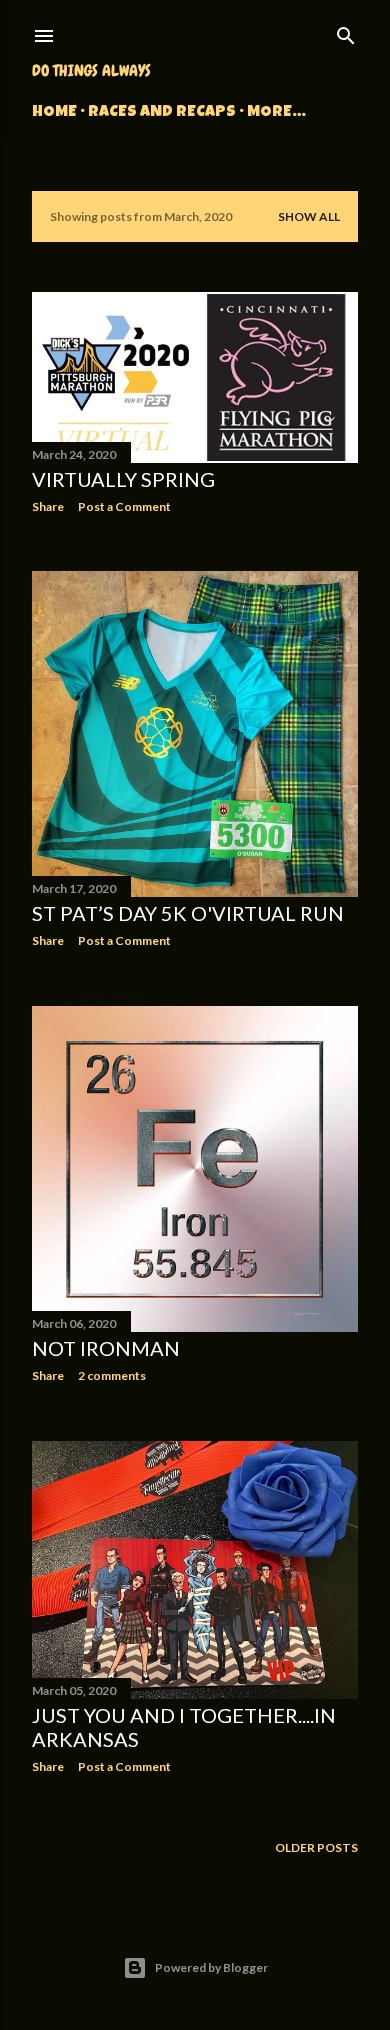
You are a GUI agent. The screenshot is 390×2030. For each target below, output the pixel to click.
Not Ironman (106, 1348)
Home (54, 113)
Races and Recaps (162, 113)
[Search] (346, 31)
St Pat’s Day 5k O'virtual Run (188, 913)
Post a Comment (124, 506)
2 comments (112, 1375)
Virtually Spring (123, 479)
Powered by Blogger (211, 1967)
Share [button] (48, 506)
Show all (309, 216)
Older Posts (316, 1847)
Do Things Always (91, 70)
